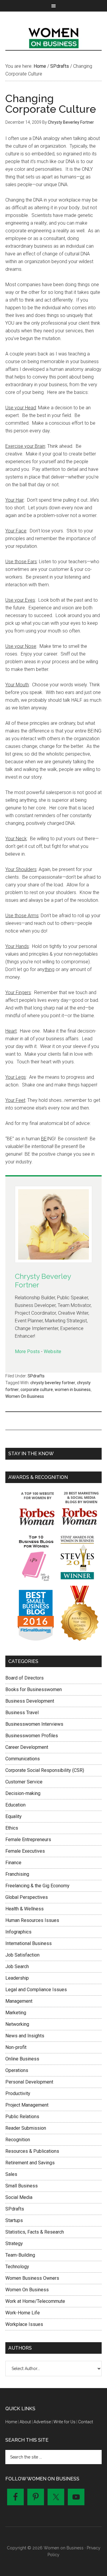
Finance (13, 1863)
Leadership (17, 1978)
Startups (14, 2220)
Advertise (42, 2422)
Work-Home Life (23, 2313)
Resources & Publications (32, 2151)
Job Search (17, 1966)
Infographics (18, 1932)
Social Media (19, 2197)
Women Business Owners (32, 2278)
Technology (17, 2267)
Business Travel (22, 1713)
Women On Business (25, 1396)
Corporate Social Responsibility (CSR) (45, 1770)
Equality (14, 1816)
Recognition (18, 2140)
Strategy (14, 2243)
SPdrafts (36, 1376)
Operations (17, 2070)
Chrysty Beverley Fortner (43, 1281)
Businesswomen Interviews (34, 1724)
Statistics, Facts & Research (35, 2232)
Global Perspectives (27, 1897)
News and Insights (25, 2036)
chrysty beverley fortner (53, 1383)
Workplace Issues (24, 2324)
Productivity (18, 2093)
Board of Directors (25, 1678)
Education (15, 1805)
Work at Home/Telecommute (35, 2301)
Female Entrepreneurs (28, 1840)
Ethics (12, 1828)
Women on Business (53, 37)
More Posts (27, 1351)
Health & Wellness (25, 1909)
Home (11, 2422)
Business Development (30, 1701)
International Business (29, 1943)
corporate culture (37, 1390)
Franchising (17, 1874)
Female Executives (25, 1851)
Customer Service (24, 1782)
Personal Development (29, 2082)
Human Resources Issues (32, 1920)
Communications (23, 1759)
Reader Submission (26, 2128)
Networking (17, 2024)
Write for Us (64, 2422)
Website (52, 1351)
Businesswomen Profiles (32, 1736)
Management (19, 2001)
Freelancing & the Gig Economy (37, 1886)
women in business (73, 1390)
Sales (11, 2174)
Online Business (22, 2059)
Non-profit (16, 2047)
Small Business (22, 2186)
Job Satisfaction (22, 1955)
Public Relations (22, 2117)
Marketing (16, 2013)
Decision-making (23, 1793)
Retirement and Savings (30, 2163)
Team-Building (20, 2255)
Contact (86, 2422)
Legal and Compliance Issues (36, 1990)
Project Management (27, 2105)
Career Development (27, 1747)
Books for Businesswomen (34, 1689)
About (25, 2422)
